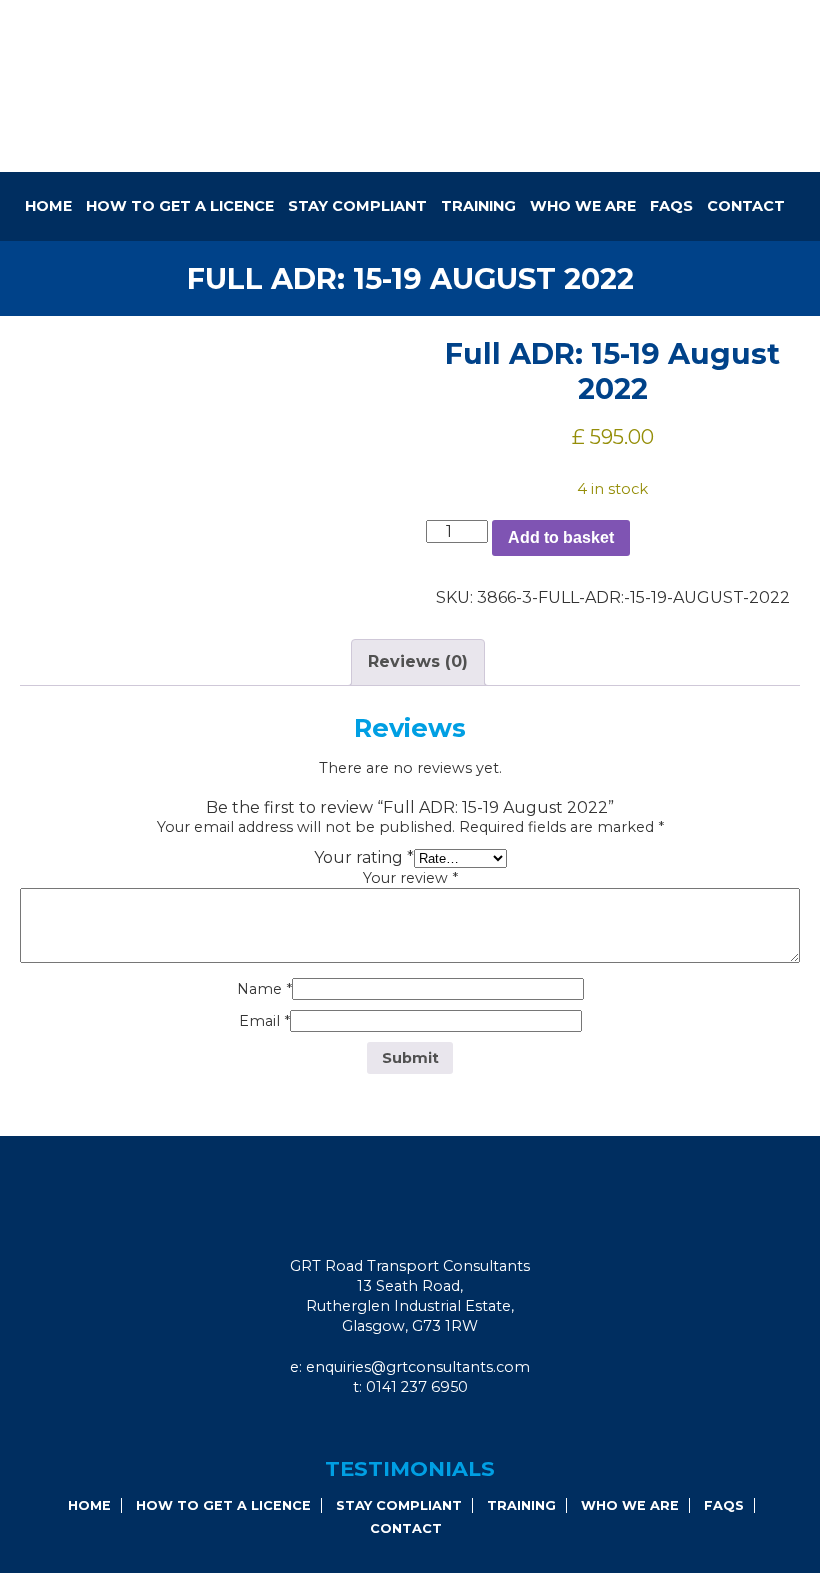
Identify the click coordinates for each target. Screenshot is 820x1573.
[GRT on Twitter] (443, 1427)
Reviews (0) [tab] (418, 661)
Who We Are (583, 206)
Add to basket (561, 537)
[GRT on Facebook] (389, 1427)
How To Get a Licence (180, 206)
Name (264, 989)
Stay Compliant (357, 206)
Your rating (364, 857)
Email (264, 1021)
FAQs (671, 206)
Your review (410, 878)
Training (478, 206)
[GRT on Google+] (416, 1427)
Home (48, 206)
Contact (746, 206)
